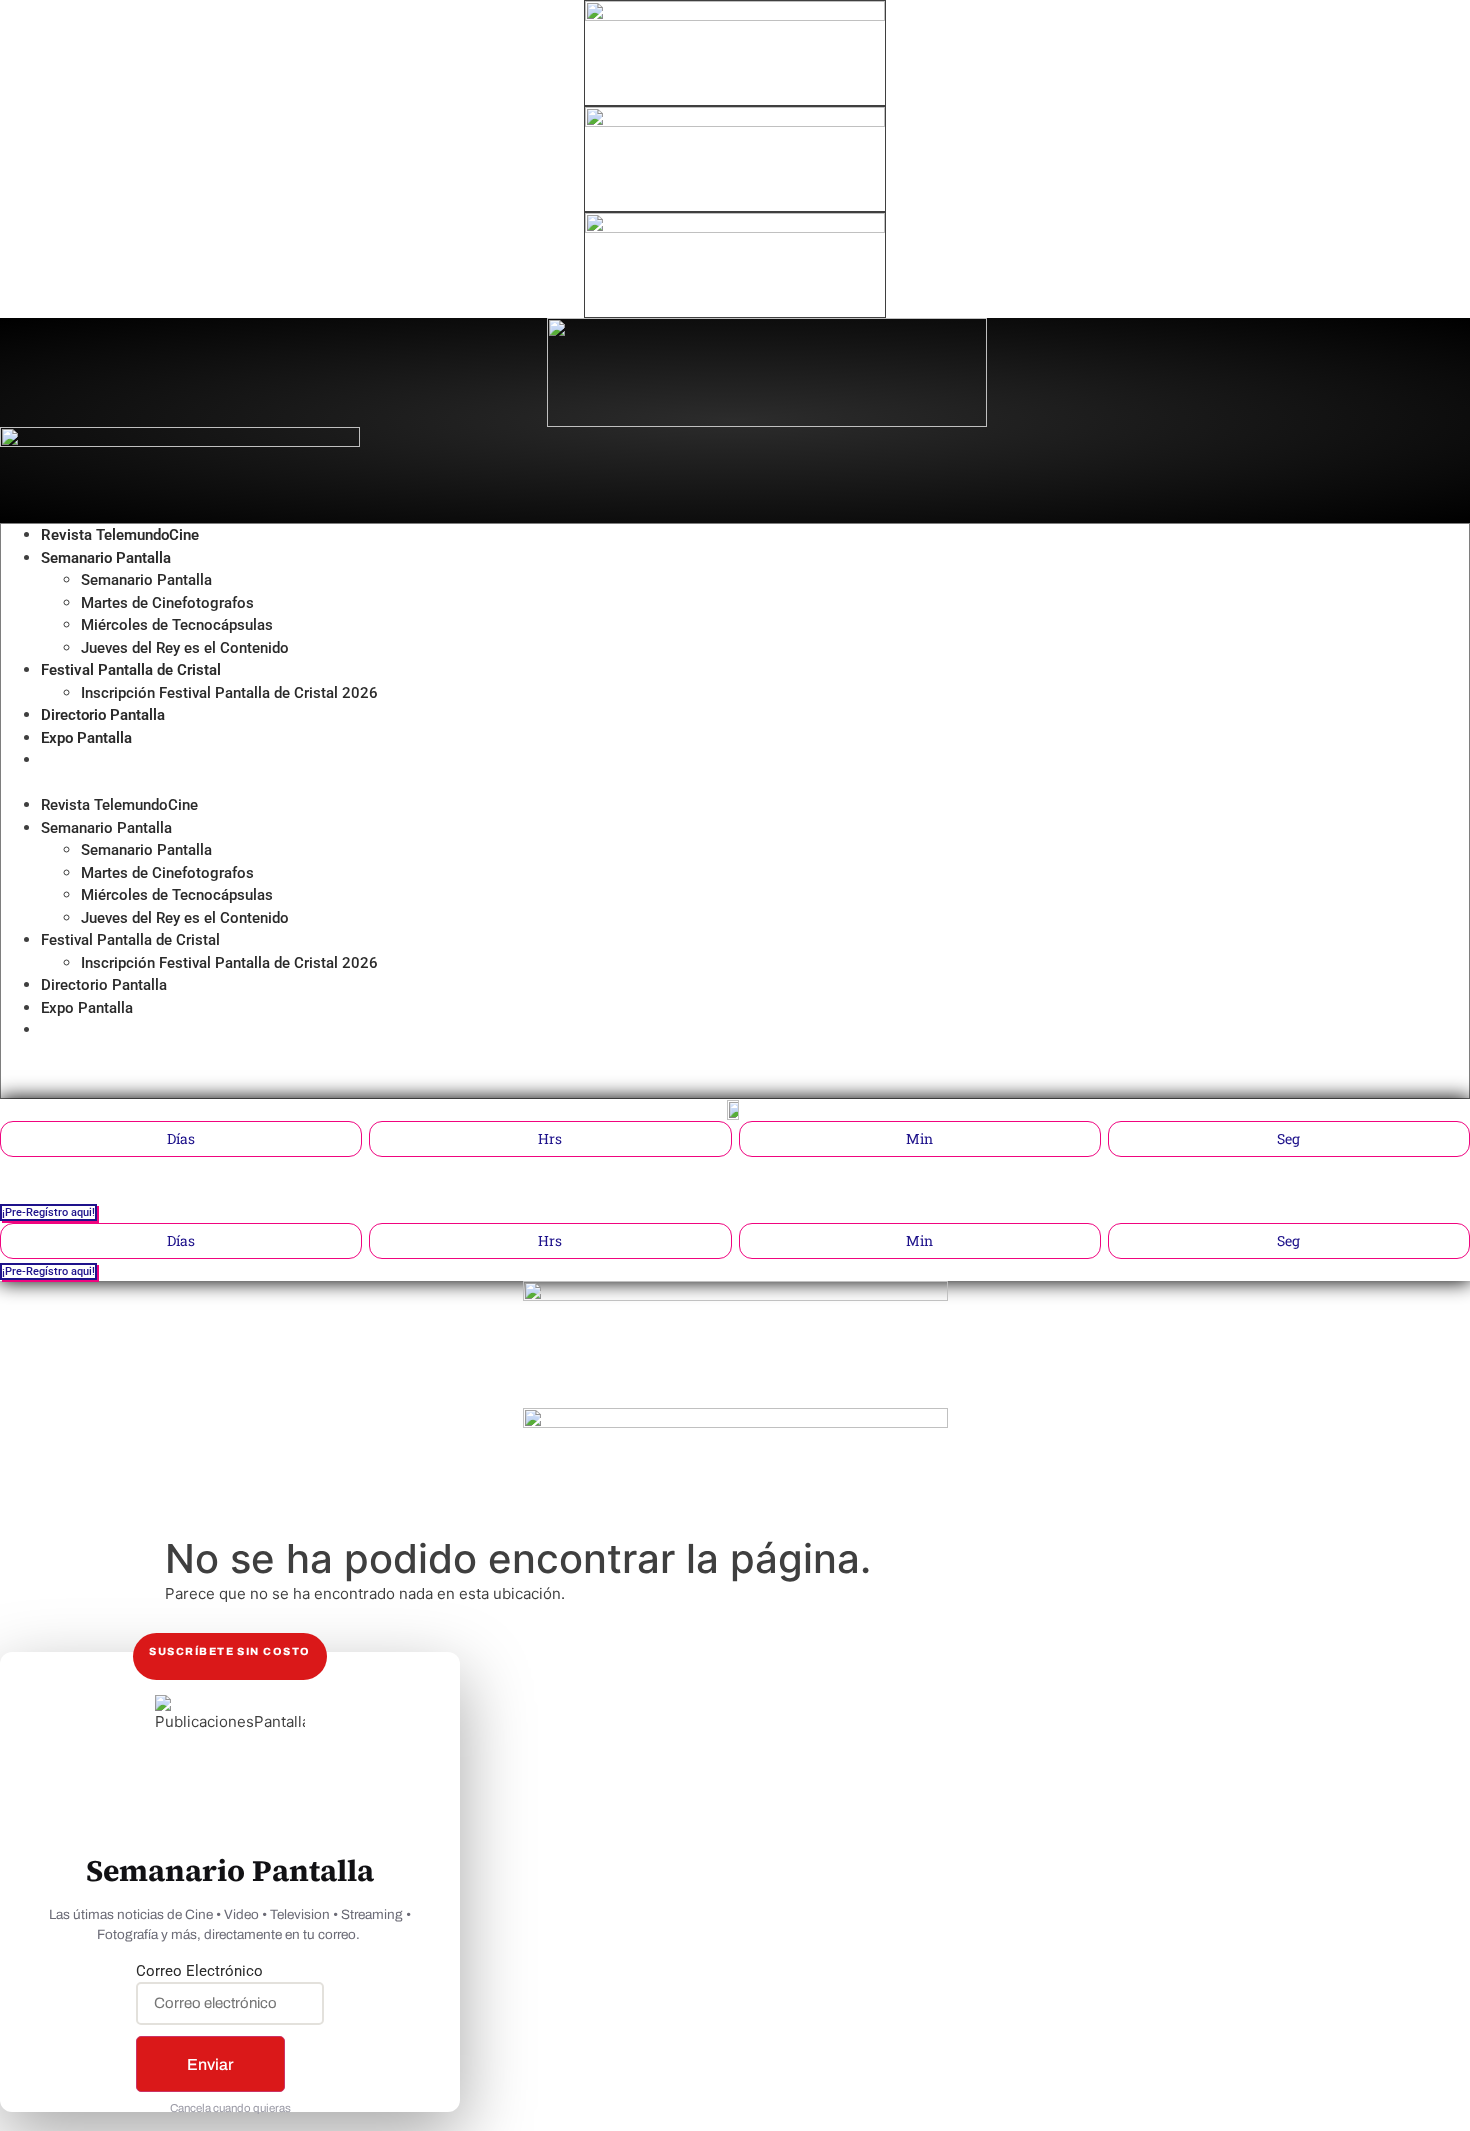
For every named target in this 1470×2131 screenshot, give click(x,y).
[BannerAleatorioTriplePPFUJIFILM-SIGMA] (735, 1295)
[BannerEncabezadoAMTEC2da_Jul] (735, 15)
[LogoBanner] (180, 441)
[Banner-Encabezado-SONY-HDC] (735, 121)
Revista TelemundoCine (120, 535)
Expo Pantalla (86, 738)
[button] (575, 783)
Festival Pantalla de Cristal (131, 670)
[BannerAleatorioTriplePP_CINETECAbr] (735, 1422)
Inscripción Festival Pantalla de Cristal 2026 (229, 693)
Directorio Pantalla (103, 715)
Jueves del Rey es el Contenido (185, 648)
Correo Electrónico (199, 1971)
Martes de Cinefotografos (167, 603)
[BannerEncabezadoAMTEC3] (735, 227)
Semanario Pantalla (106, 558)
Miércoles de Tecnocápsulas (177, 625)
